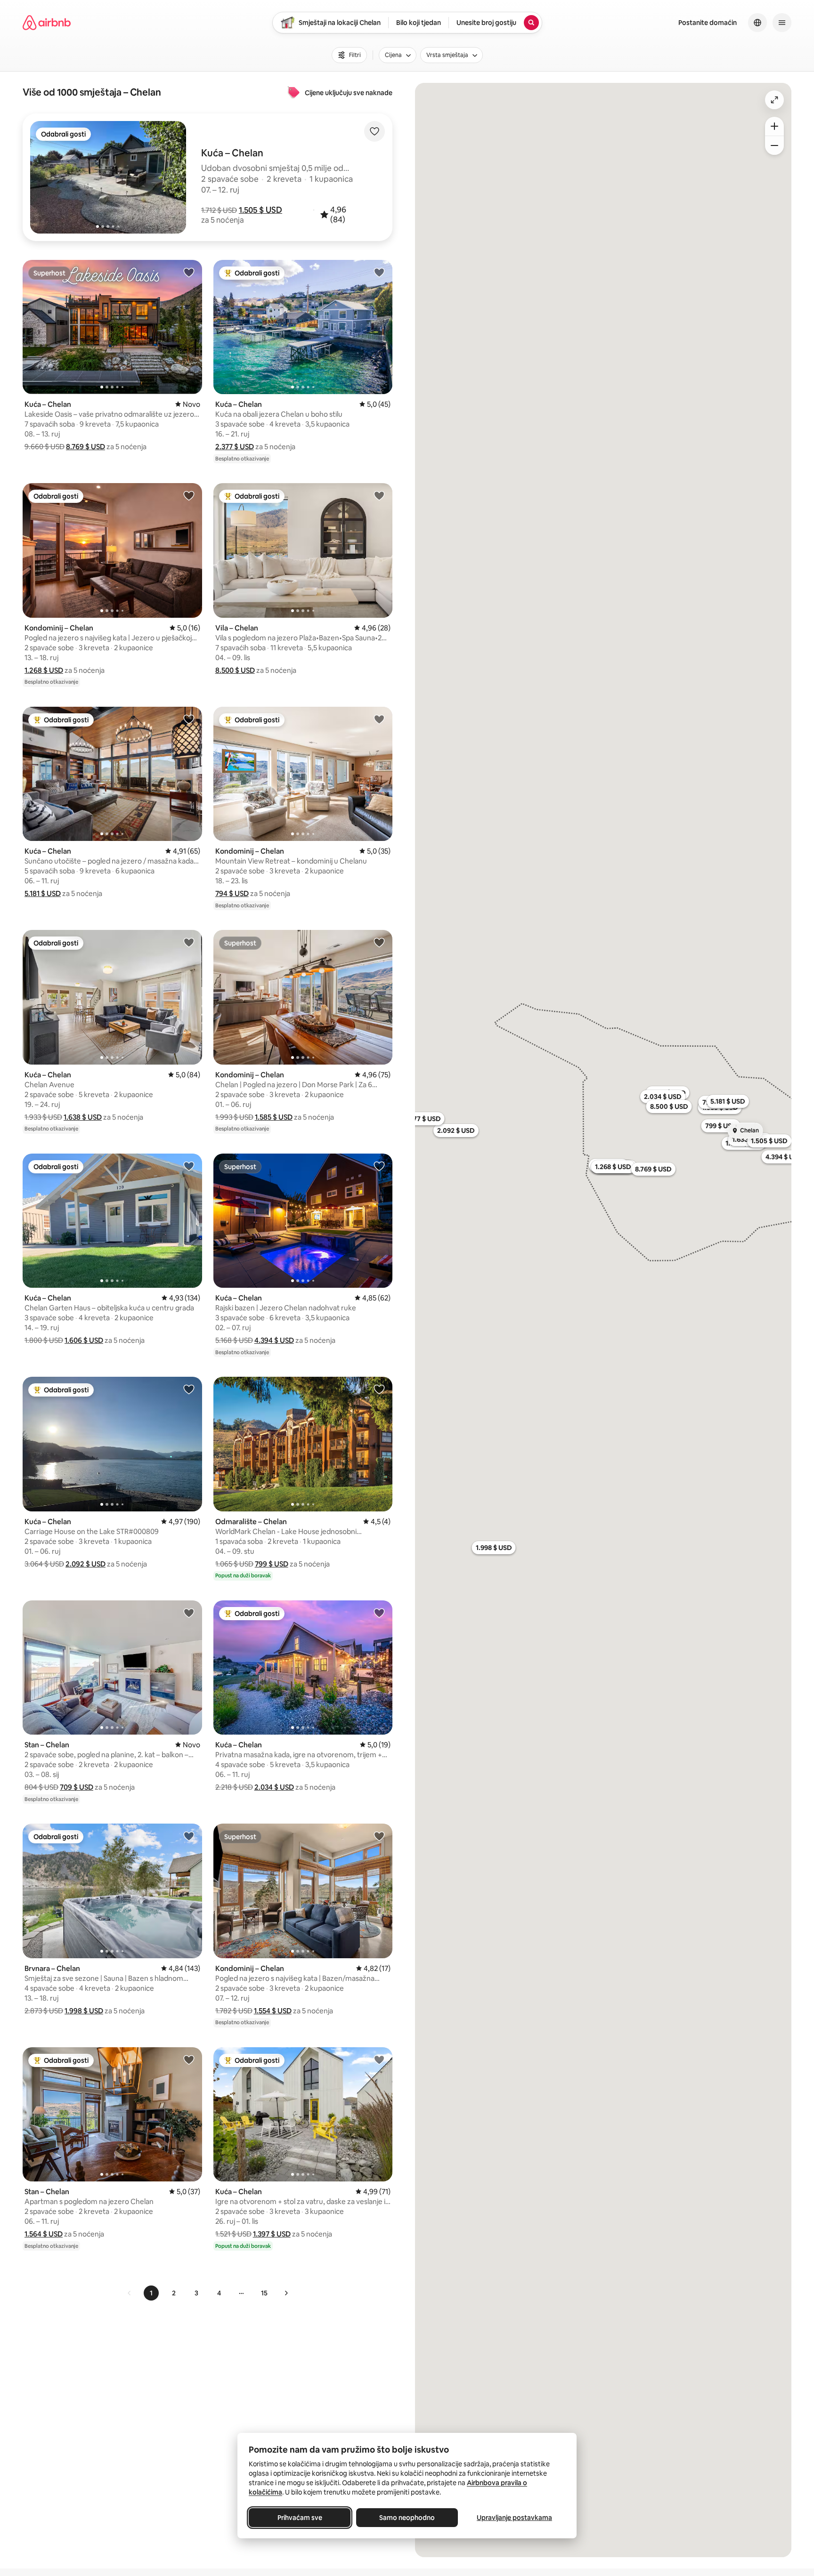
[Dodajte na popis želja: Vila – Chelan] (379, 495)
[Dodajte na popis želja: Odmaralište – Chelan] (379, 1389)
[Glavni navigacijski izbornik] (782, 23)
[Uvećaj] (774, 126)
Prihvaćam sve (300, 2518)
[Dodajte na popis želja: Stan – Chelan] (189, 1613)
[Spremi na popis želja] (374, 131)
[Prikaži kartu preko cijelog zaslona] (774, 100)
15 (264, 2293)
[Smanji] (774, 145)
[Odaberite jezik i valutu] (757, 23)
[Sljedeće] (286, 2293)
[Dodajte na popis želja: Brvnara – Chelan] (189, 1836)
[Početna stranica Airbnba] (47, 23)
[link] (130, 2293)
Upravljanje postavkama (514, 2518)
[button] (260, 210)
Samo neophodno (407, 2518)
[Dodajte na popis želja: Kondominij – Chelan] (189, 495)
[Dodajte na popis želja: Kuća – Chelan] (189, 272)
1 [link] (151, 2293)
